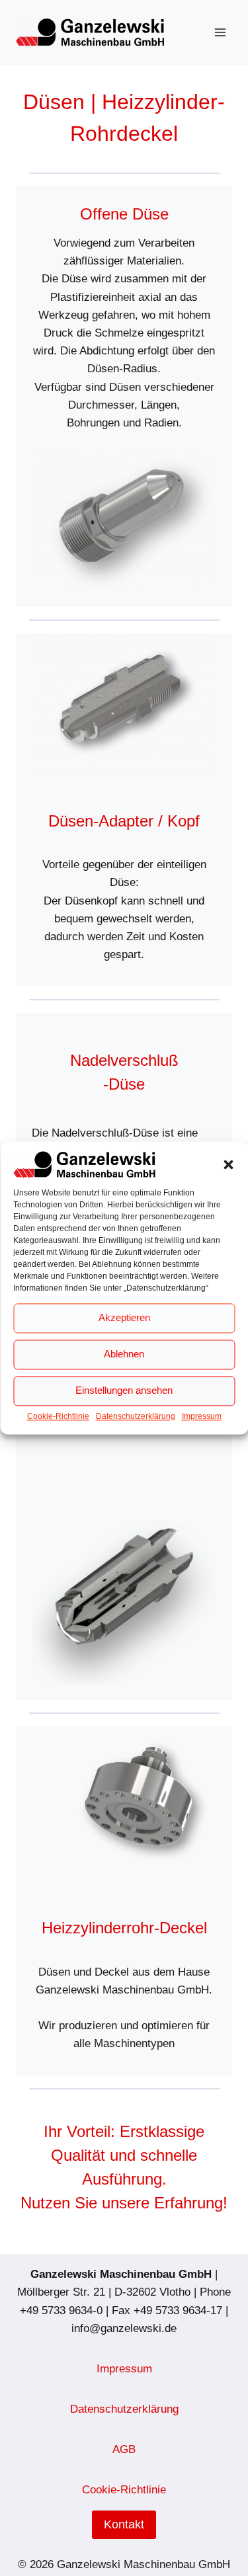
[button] (228, 1164)
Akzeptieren (124, 1318)
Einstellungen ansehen (124, 1391)
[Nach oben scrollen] (217, 2532)
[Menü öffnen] (220, 32)
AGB (124, 2449)
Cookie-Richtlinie (58, 1416)
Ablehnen (124, 1354)
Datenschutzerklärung (136, 1416)
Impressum (202, 1416)
